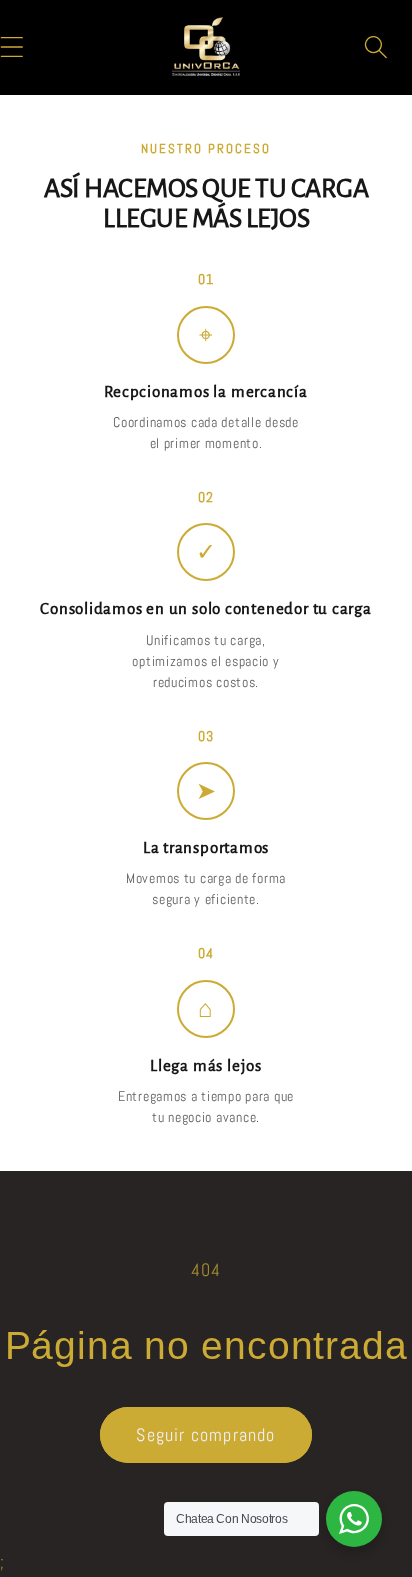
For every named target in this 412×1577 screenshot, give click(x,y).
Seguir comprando (205, 1434)
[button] (376, 46)
